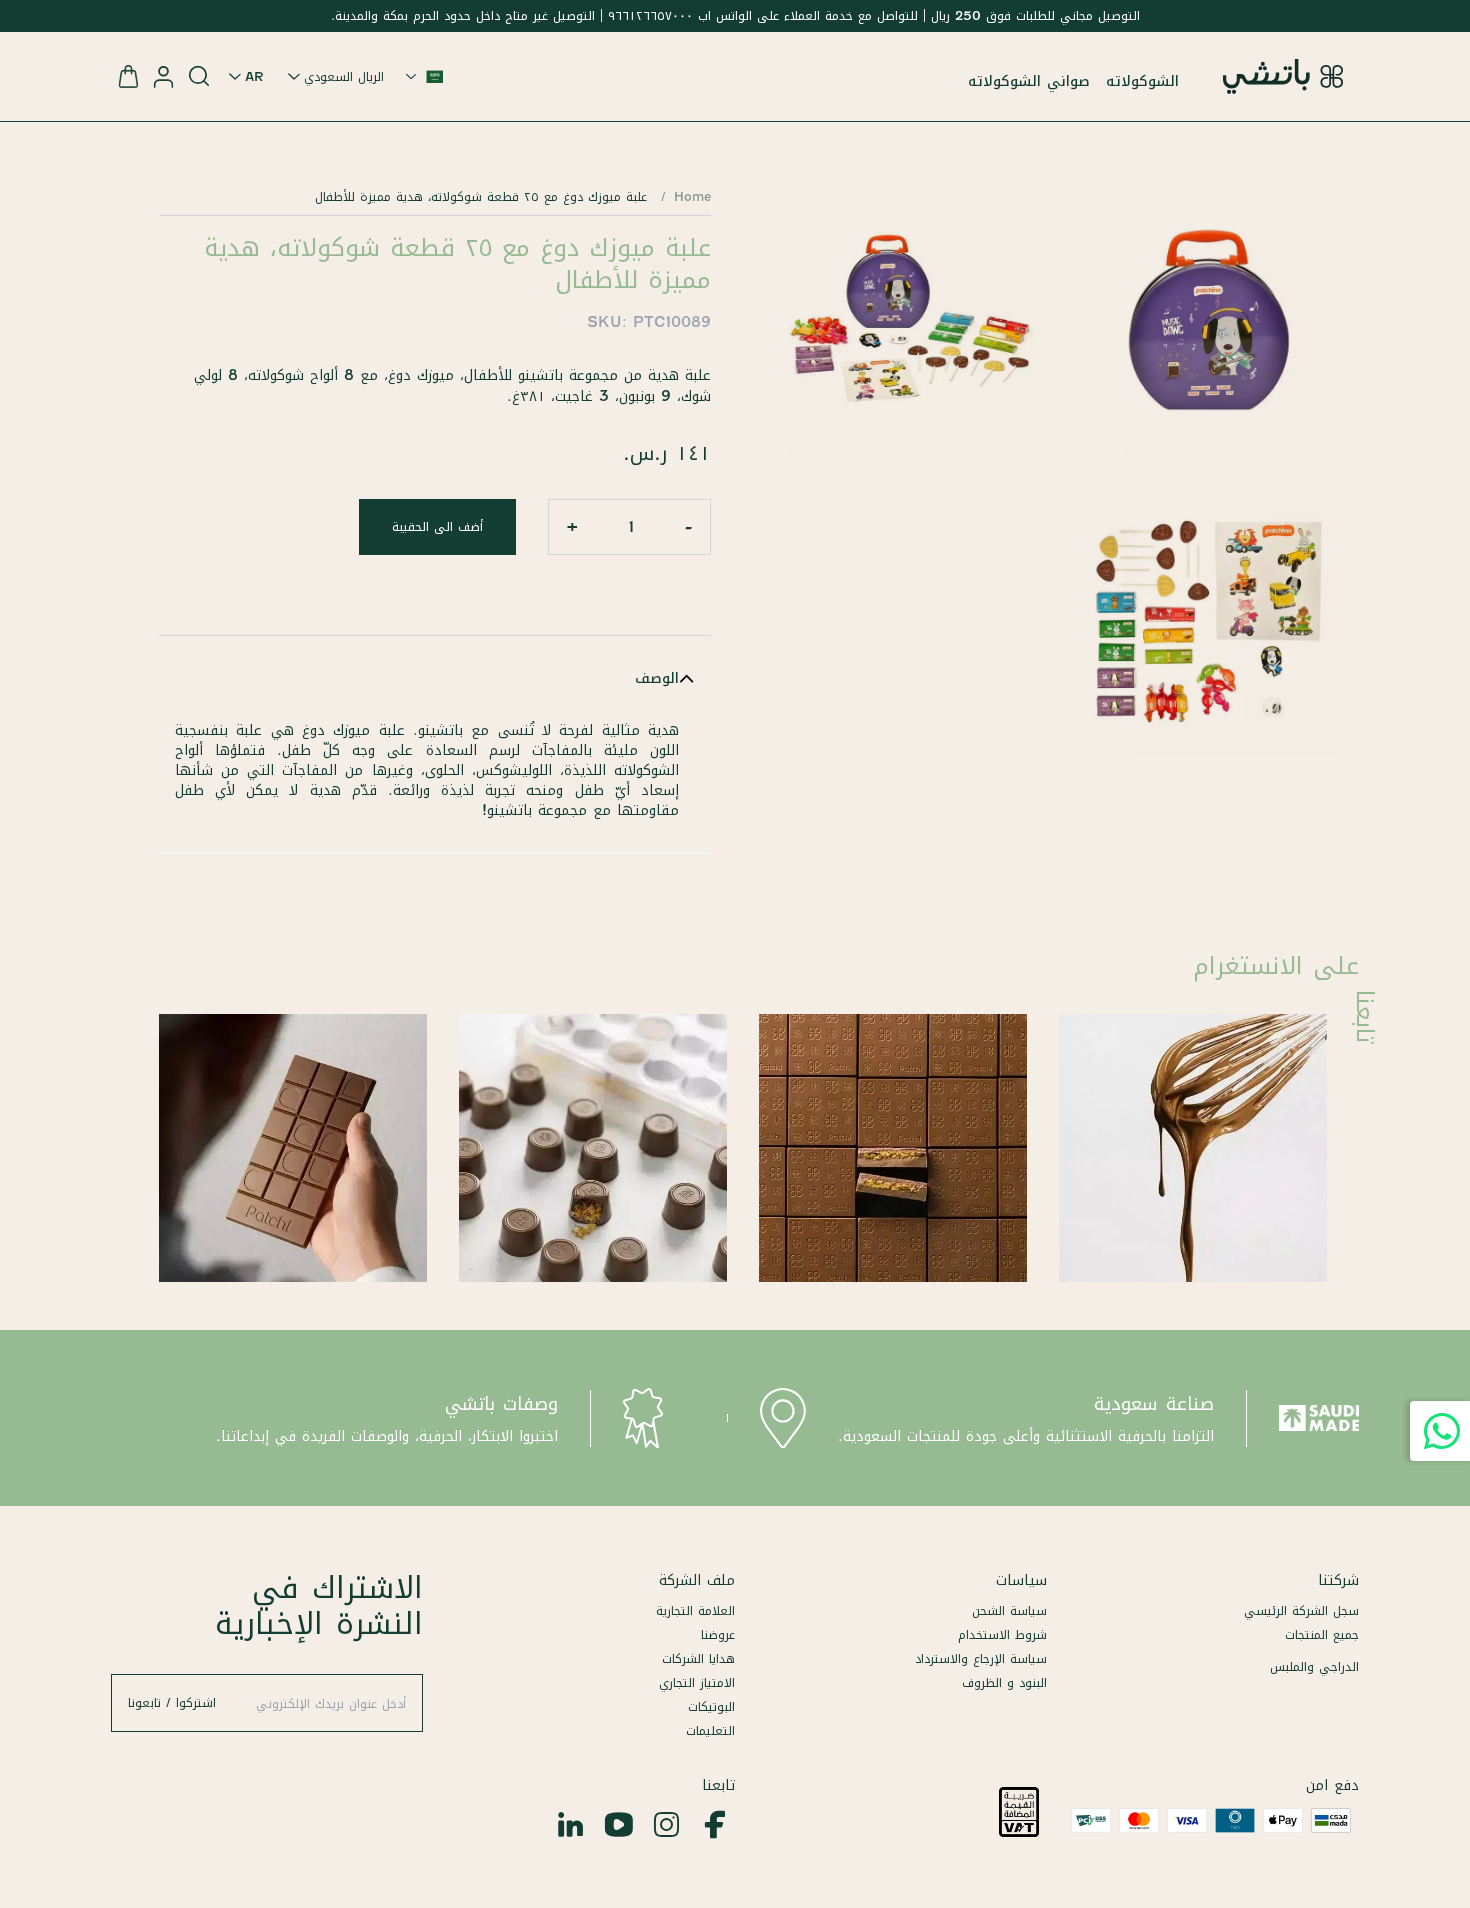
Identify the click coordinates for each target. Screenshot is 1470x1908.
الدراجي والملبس (1314, 1666)
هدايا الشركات (698, 1658)
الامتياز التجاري (697, 1682)
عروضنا (718, 1634)
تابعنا (718, 1785)
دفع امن (1332, 1785)
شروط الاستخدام (1002, 1634)
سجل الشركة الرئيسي (1301, 1610)
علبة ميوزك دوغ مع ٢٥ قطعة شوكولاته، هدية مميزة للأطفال (481, 196)
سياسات (1021, 1580)
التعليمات (710, 1730)
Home (692, 196)
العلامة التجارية (695, 1610)
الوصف (657, 678)
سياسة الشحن (1009, 1610)
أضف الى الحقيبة (437, 526)
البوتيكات (711, 1706)
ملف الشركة (697, 1580)
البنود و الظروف (1004, 1682)
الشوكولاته (1142, 81)
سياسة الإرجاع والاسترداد (981, 1658)
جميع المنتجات (1322, 1634)
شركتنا (1338, 1580)
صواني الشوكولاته (1029, 81)
